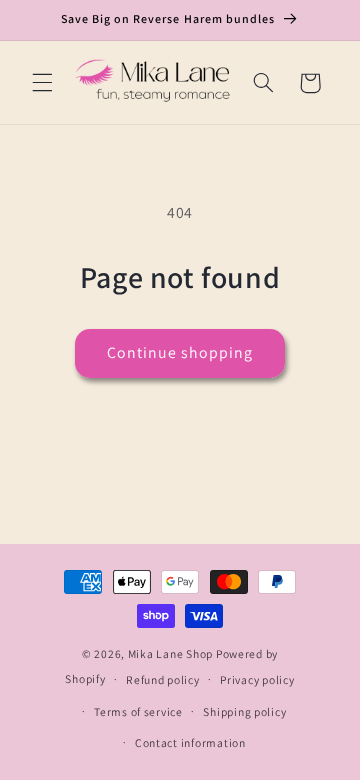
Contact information (190, 742)
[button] (42, 83)
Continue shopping (180, 352)
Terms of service (138, 711)
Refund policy (163, 679)
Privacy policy (257, 679)
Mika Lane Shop (170, 653)
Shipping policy (244, 711)
